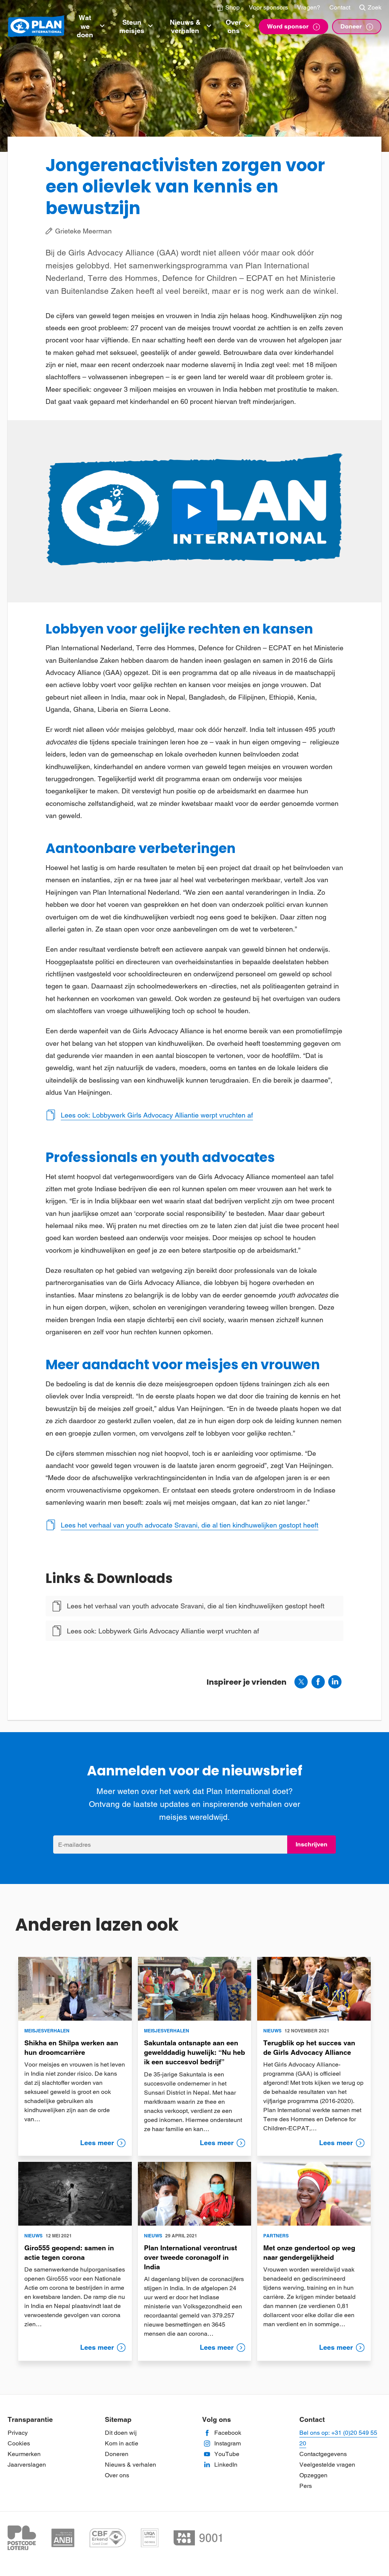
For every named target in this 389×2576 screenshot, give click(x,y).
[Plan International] (36, 27)
